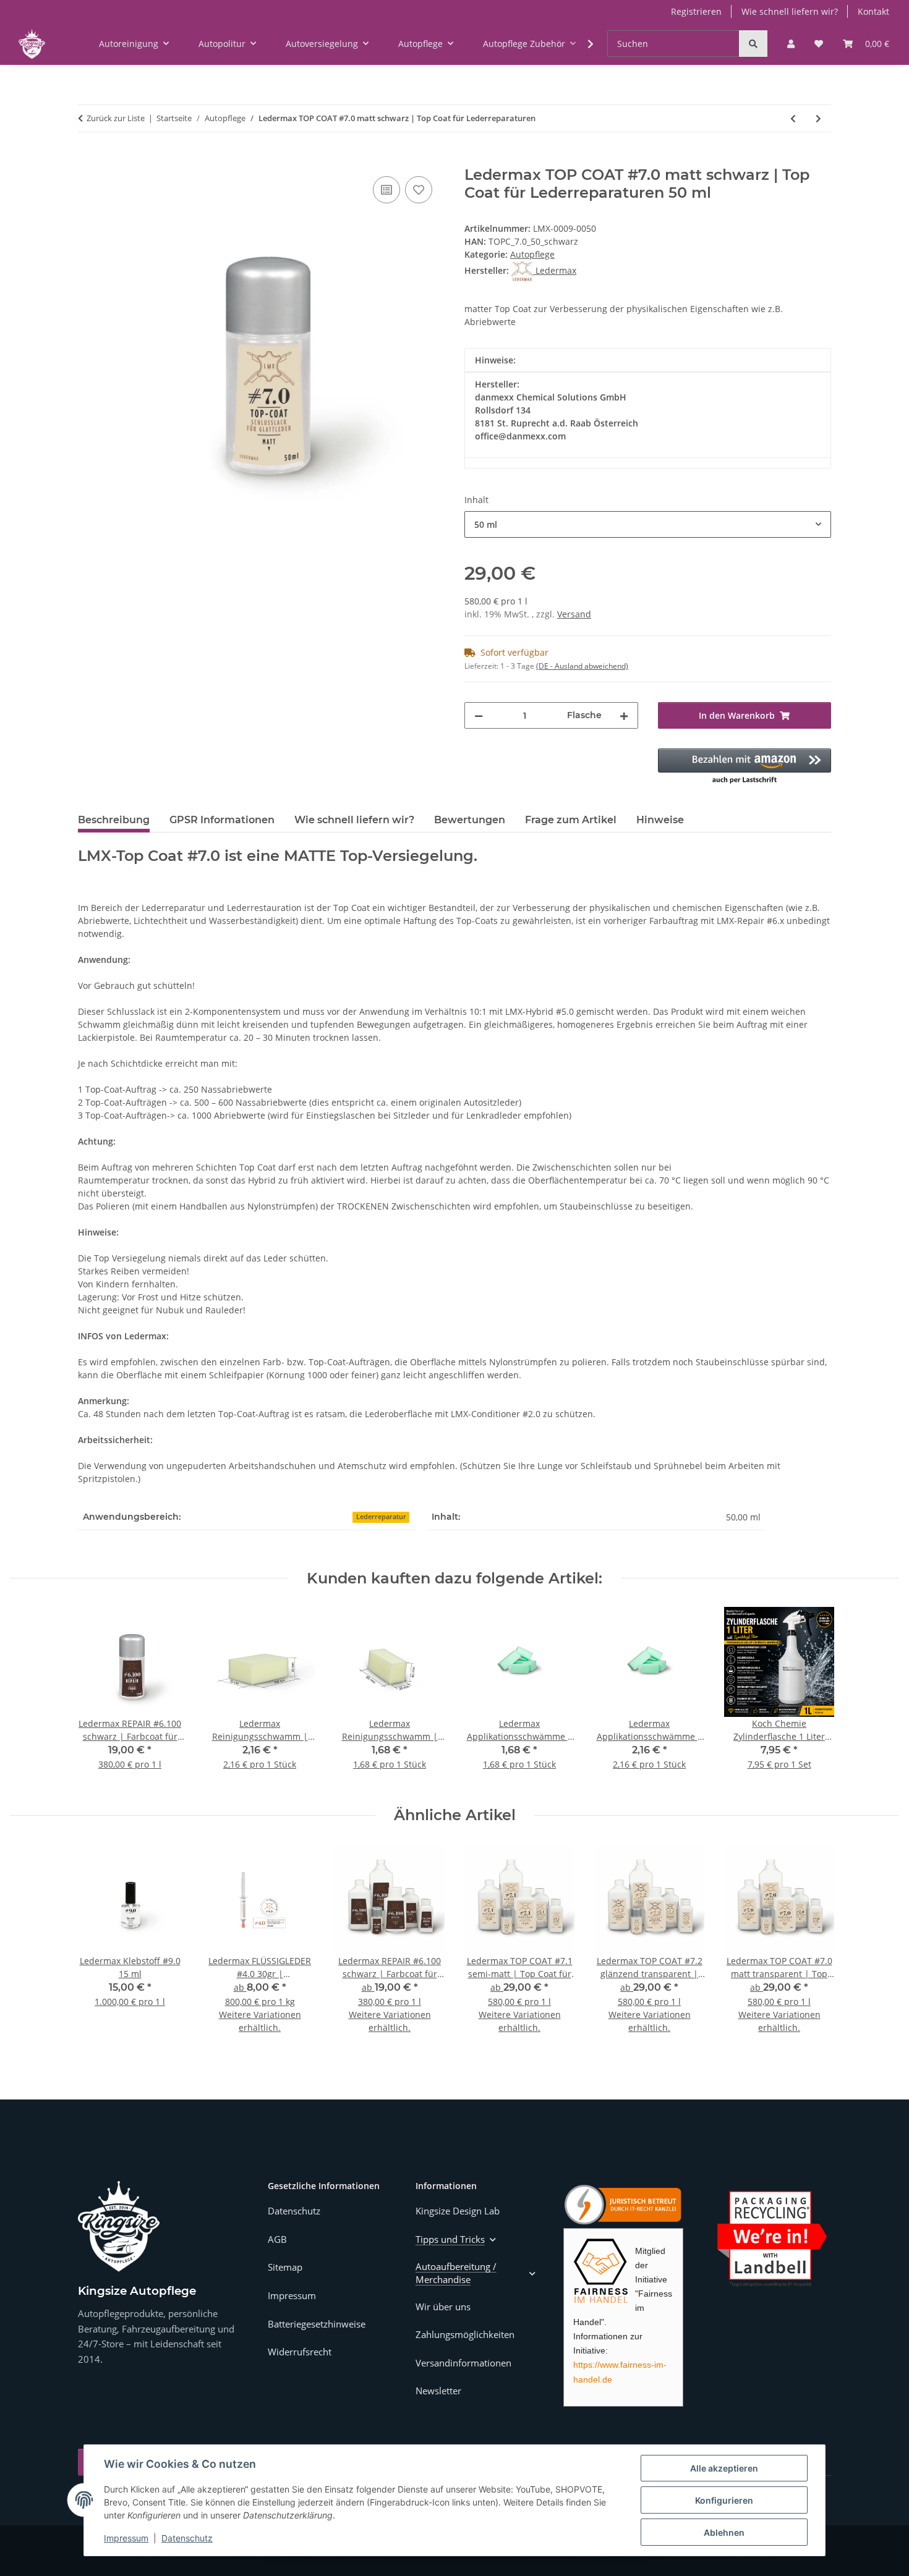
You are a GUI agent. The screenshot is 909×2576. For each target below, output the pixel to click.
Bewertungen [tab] (470, 820)
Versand (574, 614)
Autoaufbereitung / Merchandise (456, 2273)
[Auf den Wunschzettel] (419, 190)
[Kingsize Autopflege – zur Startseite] (119, 2226)
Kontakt (873, 11)
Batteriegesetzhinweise (317, 2324)
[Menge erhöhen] (624, 715)
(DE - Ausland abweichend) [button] (582, 666)
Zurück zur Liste (116, 118)
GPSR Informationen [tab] (222, 820)
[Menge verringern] (479, 715)
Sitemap (285, 2267)
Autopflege (532, 254)
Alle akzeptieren (724, 2468)
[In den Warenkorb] (88, 159)
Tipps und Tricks (450, 2239)
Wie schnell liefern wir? (790, 11)
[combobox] (648, 524)
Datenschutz (187, 2538)
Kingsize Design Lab (458, 2211)
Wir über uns (443, 2307)
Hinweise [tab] (660, 820)
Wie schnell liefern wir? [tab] (354, 820)
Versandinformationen (463, 2363)
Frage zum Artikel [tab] (571, 820)
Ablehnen (724, 2532)
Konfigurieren (724, 2500)
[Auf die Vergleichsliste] (386, 190)
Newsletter (438, 2391)
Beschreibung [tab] (114, 820)
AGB (277, 2239)
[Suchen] (753, 44)
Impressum (126, 2538)
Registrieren (696, 11)
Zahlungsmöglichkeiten (465, 2334)
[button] (791, 44)
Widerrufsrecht (300, 2352)
